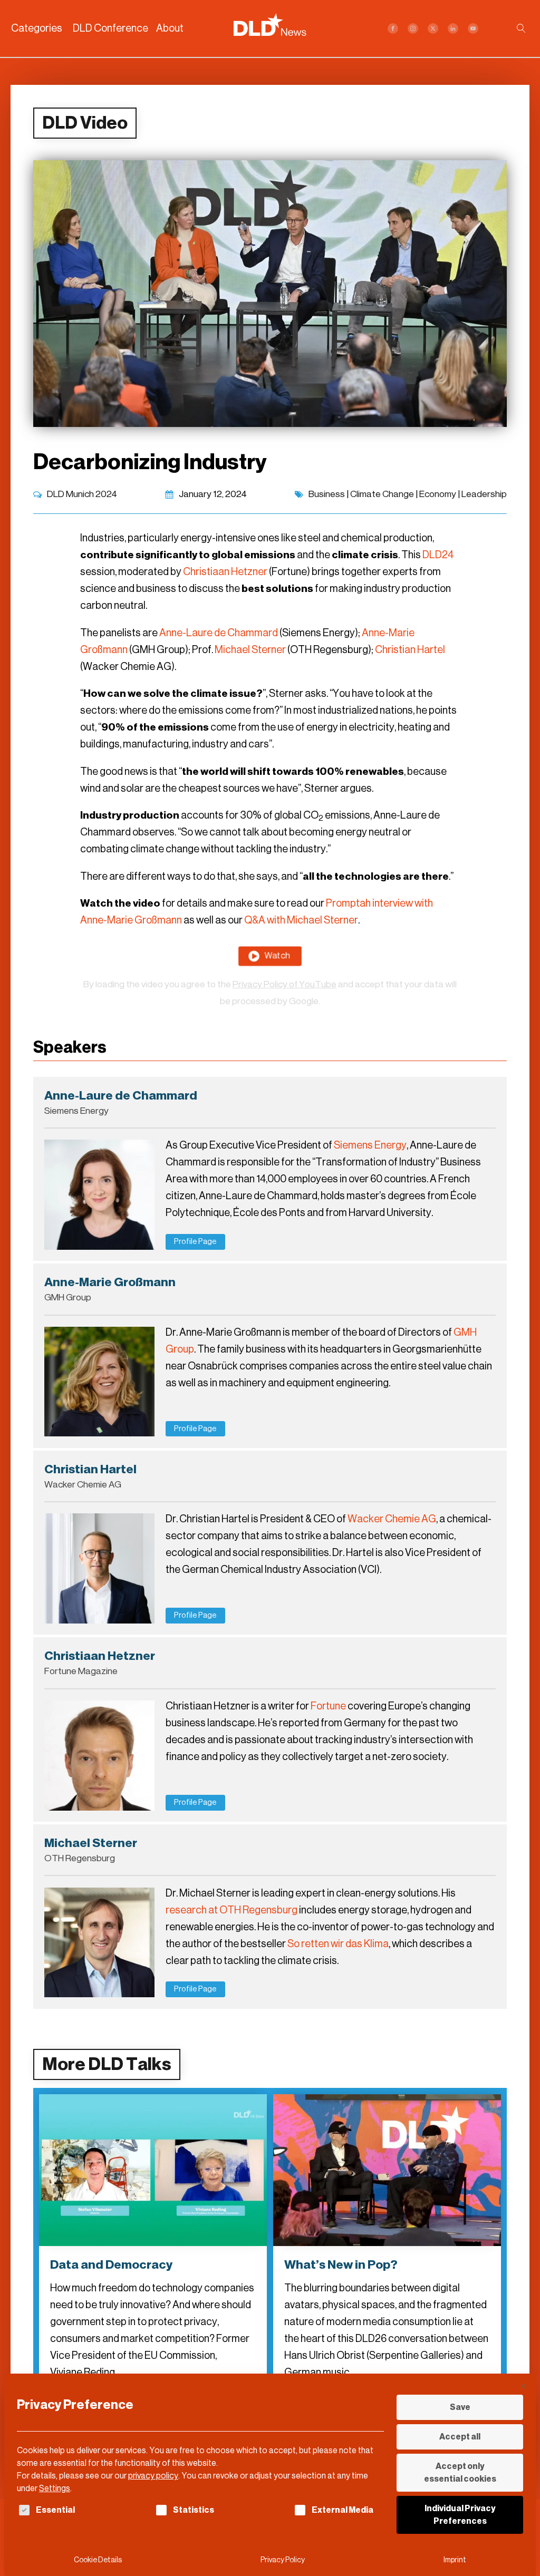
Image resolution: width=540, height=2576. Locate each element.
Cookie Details (98, 2560)
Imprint (455, 2560)
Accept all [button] (460, 2437)
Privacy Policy (283, 2560)
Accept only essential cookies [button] (460, 2472)
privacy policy (153, 2476)
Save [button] (460, 2407)
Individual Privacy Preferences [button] (460, 2515)
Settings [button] (55, 2488)
